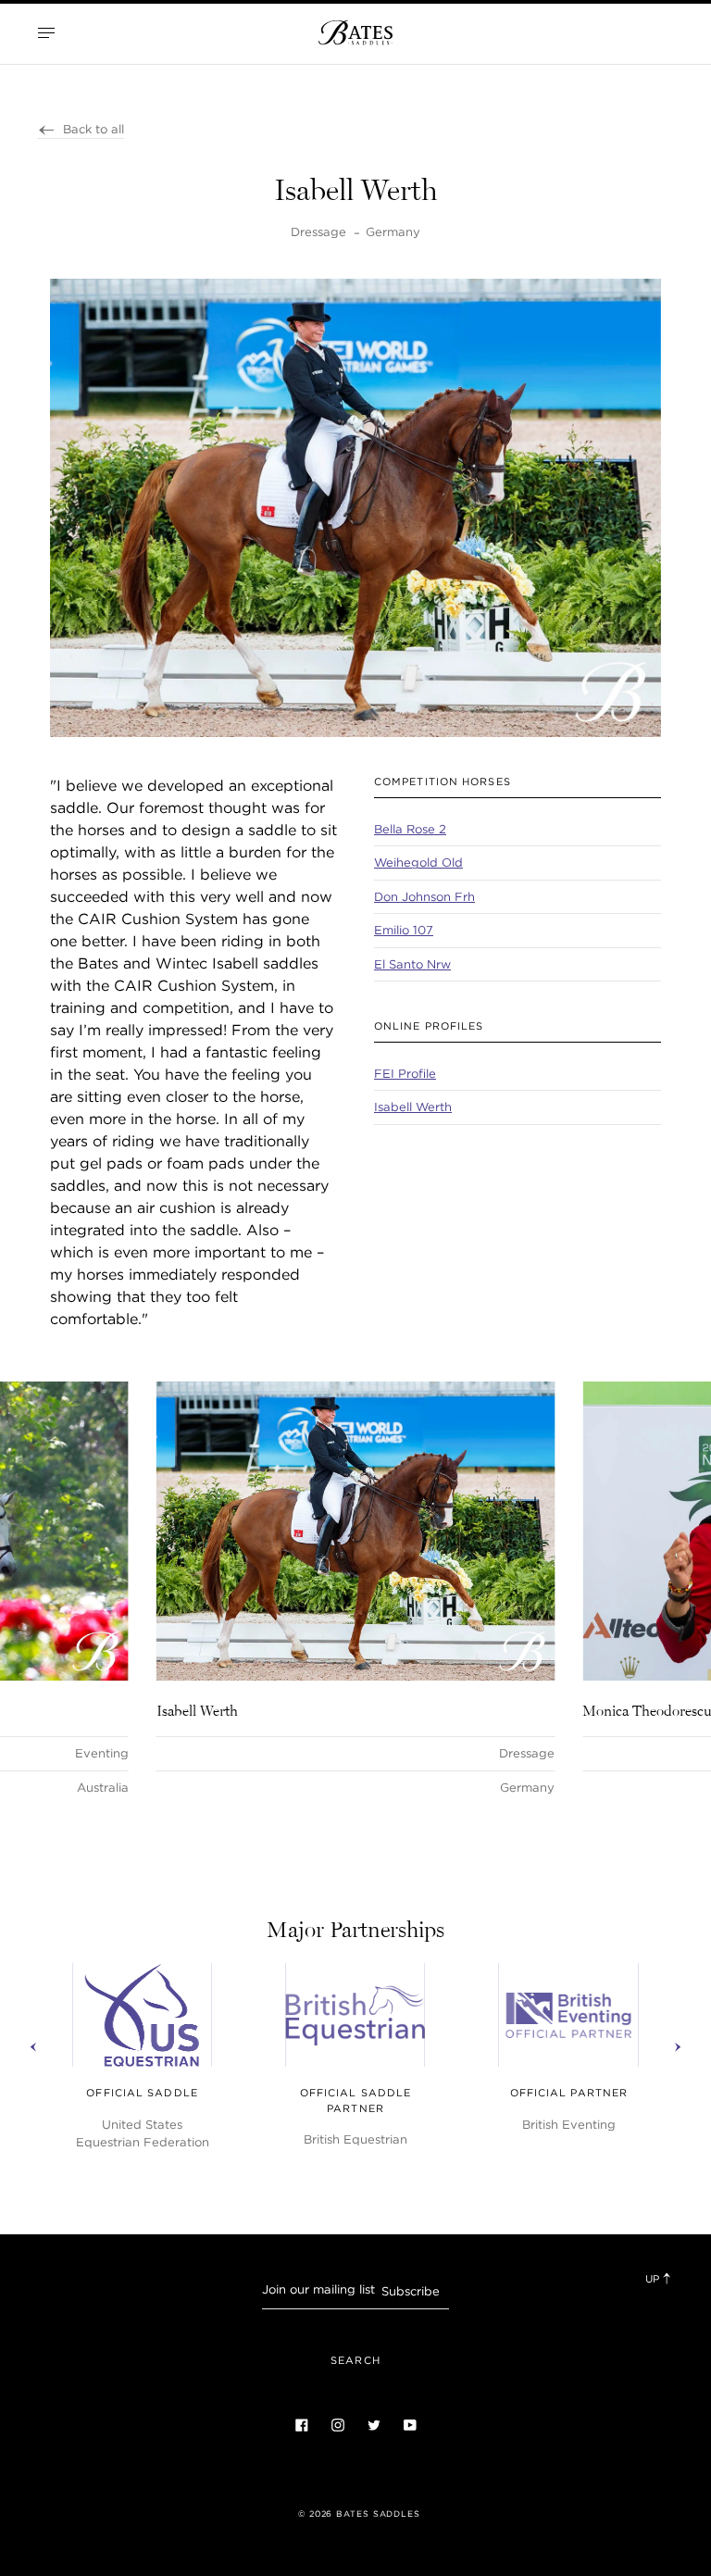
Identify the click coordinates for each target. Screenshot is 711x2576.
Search (355, 2360)
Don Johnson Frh (424, 897)
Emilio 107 (404, 930)
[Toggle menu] (46, 32)
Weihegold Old (418, 863)
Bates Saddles (378, 2514)
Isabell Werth (413, 1107)
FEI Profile (405, 1074)
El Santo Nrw (412, 964)
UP (654, 2279)
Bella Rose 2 (410, 829)
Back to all (94, 129)
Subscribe (411, 2291)
